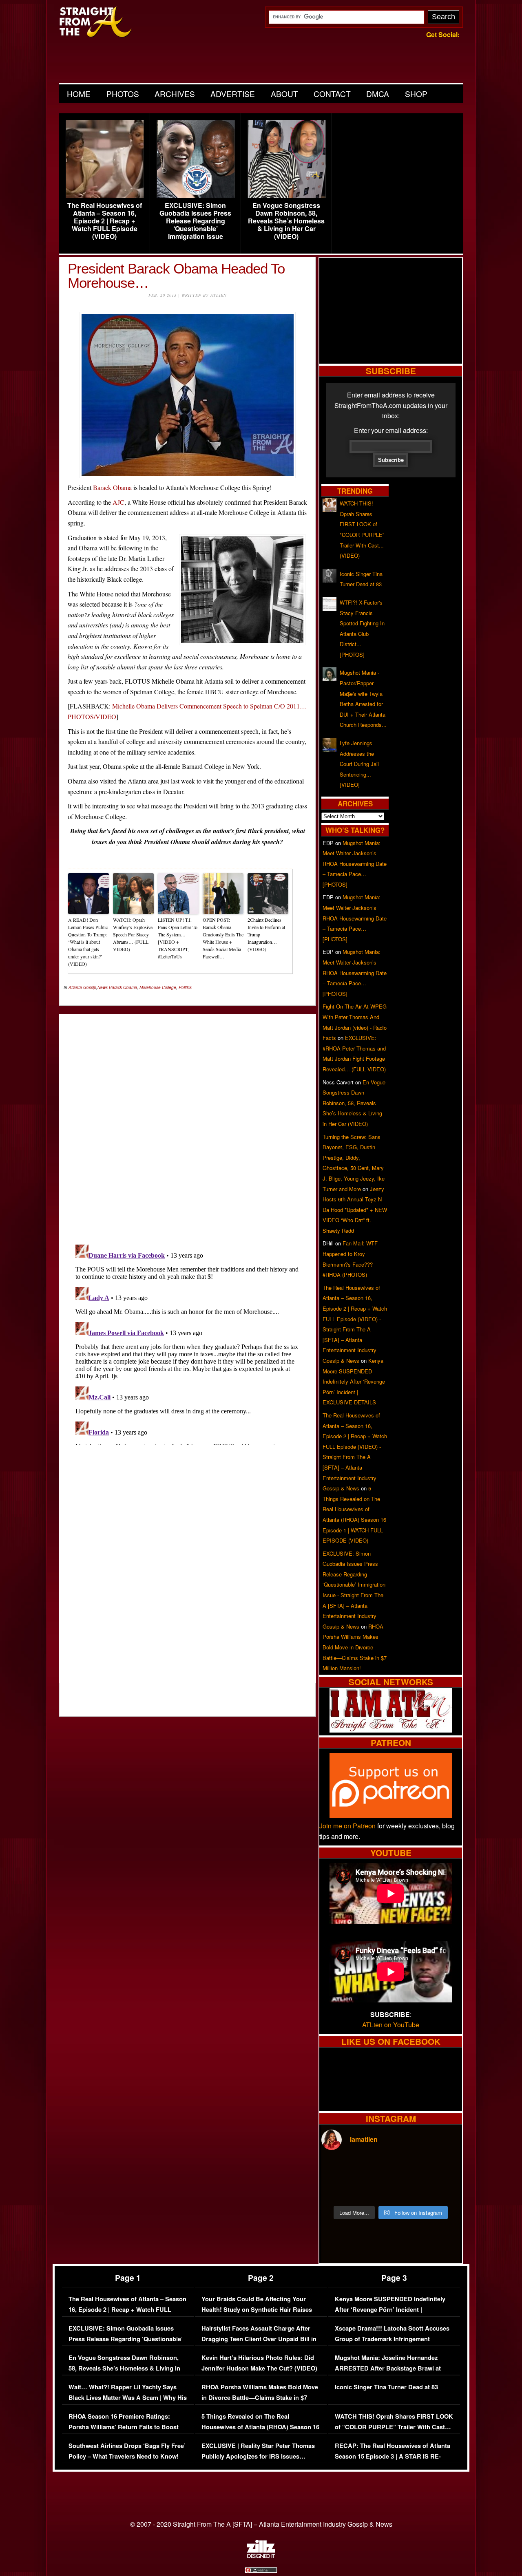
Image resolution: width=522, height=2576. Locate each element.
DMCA (378, 94)
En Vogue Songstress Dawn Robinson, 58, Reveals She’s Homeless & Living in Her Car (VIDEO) (286, 221)
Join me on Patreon (347, 1826)
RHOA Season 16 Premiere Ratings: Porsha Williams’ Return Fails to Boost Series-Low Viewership (124, 2427)
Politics (185, 987)
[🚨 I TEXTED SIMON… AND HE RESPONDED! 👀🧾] (408, 2190)
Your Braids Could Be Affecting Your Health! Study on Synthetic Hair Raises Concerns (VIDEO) (257, 2309)
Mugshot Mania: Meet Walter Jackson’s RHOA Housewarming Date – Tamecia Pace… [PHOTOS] (355, 864)
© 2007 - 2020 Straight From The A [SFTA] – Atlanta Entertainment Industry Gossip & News (261, 2524)
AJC (118, 502)
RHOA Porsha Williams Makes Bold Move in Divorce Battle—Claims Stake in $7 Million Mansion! (355, 1647)
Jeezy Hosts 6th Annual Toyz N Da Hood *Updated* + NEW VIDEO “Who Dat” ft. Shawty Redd (355, 1210)
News (103, 987)
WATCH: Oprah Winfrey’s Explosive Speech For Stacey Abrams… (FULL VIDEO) (133, 934)
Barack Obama (112, 487)
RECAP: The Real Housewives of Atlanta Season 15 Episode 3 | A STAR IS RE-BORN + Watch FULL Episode (393, 2456)
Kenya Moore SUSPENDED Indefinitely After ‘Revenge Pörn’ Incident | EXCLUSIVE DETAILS (354, 1381)
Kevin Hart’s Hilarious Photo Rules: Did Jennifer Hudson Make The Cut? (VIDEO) (259, 2363)
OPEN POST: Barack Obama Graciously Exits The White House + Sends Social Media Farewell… (223, 938)
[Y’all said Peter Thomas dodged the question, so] (408, 2169)
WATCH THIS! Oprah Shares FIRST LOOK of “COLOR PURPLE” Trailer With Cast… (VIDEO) (394, 2427)
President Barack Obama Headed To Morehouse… (176, 276)
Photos (123, 94)
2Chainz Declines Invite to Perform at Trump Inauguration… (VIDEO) (266, 934)
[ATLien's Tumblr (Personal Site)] (391, 1730)
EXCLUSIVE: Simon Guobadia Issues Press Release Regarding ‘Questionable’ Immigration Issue (195, 221)
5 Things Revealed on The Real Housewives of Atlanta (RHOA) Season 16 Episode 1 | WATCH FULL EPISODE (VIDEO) (260, 2432)
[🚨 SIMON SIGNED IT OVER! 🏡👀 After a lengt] (443, 2190)
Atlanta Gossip (82, 987)
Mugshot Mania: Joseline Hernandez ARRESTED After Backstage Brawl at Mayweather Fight (388, 2368)
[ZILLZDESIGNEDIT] (261, 2556)
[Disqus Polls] (188, 1122)
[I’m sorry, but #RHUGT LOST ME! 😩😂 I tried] (373, 2169)
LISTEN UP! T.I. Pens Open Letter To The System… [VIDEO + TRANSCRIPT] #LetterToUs (178, 938)
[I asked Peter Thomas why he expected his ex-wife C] (443, 2169)
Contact (332, 94)
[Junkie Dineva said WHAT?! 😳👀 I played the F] (373, 2190)
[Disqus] (188, 1343)
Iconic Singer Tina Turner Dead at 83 (386, 2387)
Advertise (233, 94)
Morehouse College (158, 987)
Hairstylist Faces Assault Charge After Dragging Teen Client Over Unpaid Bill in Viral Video (259, 2339)
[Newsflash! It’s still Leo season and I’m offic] (338, 2169)
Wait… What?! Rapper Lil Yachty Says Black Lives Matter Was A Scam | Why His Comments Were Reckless (128, 2397)
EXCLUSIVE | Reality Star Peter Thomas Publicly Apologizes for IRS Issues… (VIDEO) (258, 2456)
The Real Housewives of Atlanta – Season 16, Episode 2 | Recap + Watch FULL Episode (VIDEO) (105, 221)
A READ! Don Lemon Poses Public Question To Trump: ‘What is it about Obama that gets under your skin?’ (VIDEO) (88, 942)
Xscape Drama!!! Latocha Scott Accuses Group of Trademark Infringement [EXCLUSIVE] (392, 2339)
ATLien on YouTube (391, 2025)
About (284, 94)
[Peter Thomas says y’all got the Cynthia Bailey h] (338, 2190)
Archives (175, 94)
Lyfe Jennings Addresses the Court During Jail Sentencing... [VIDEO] (359, 764)
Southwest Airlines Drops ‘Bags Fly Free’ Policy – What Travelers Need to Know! (127, 2451)
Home (79, 94)
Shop (416, 94)
